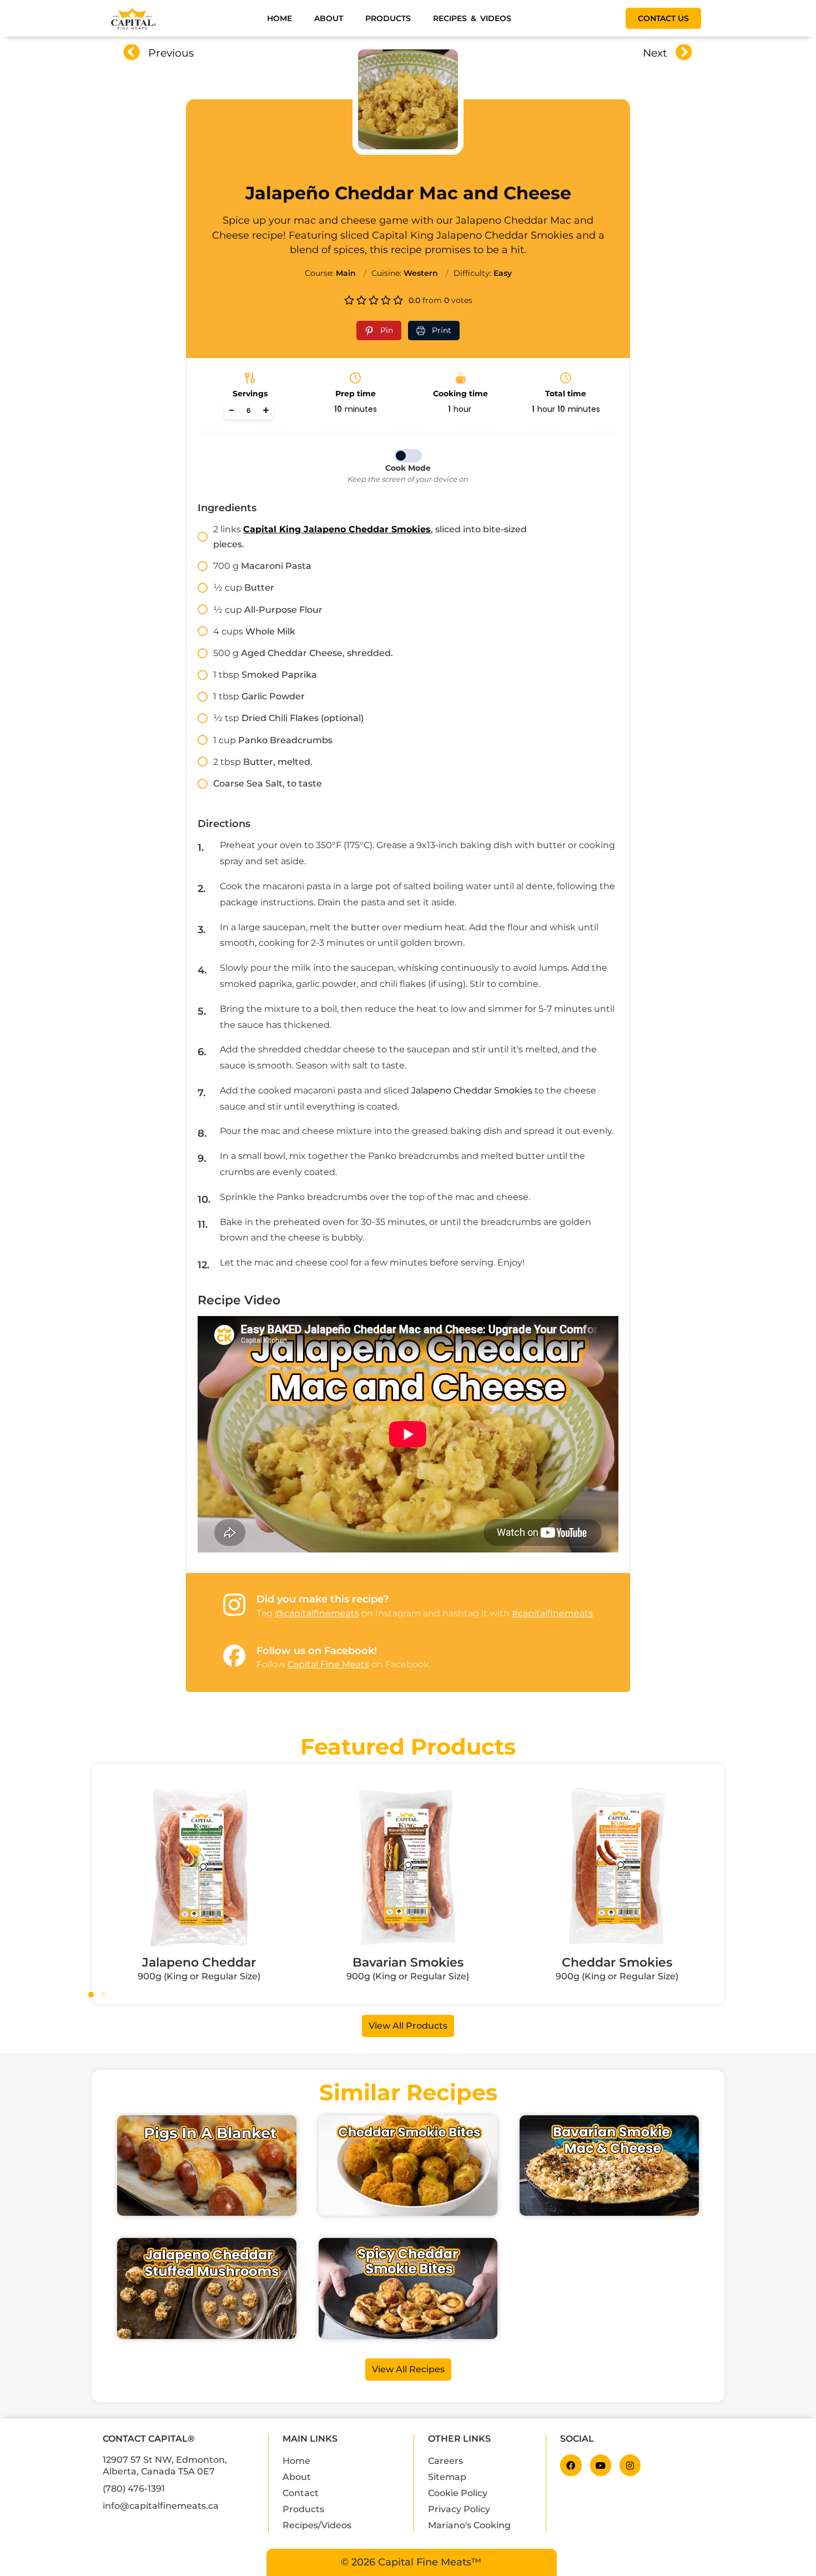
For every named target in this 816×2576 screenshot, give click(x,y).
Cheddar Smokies (617, 1962)
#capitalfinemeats (552, 1613)
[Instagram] (630, 2465)
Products (388, 18)
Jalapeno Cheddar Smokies (472, 1090)
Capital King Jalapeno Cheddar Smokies (337, 529)
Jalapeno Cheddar (199, 1962)
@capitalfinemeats (317, 1613)
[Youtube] (601, 2465)
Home (279, 18)
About (329, 18)
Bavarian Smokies (408, 1962)
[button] (91, 1994)
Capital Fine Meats (328, 1664)
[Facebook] (571, 2465)
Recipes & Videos (472, 18)
